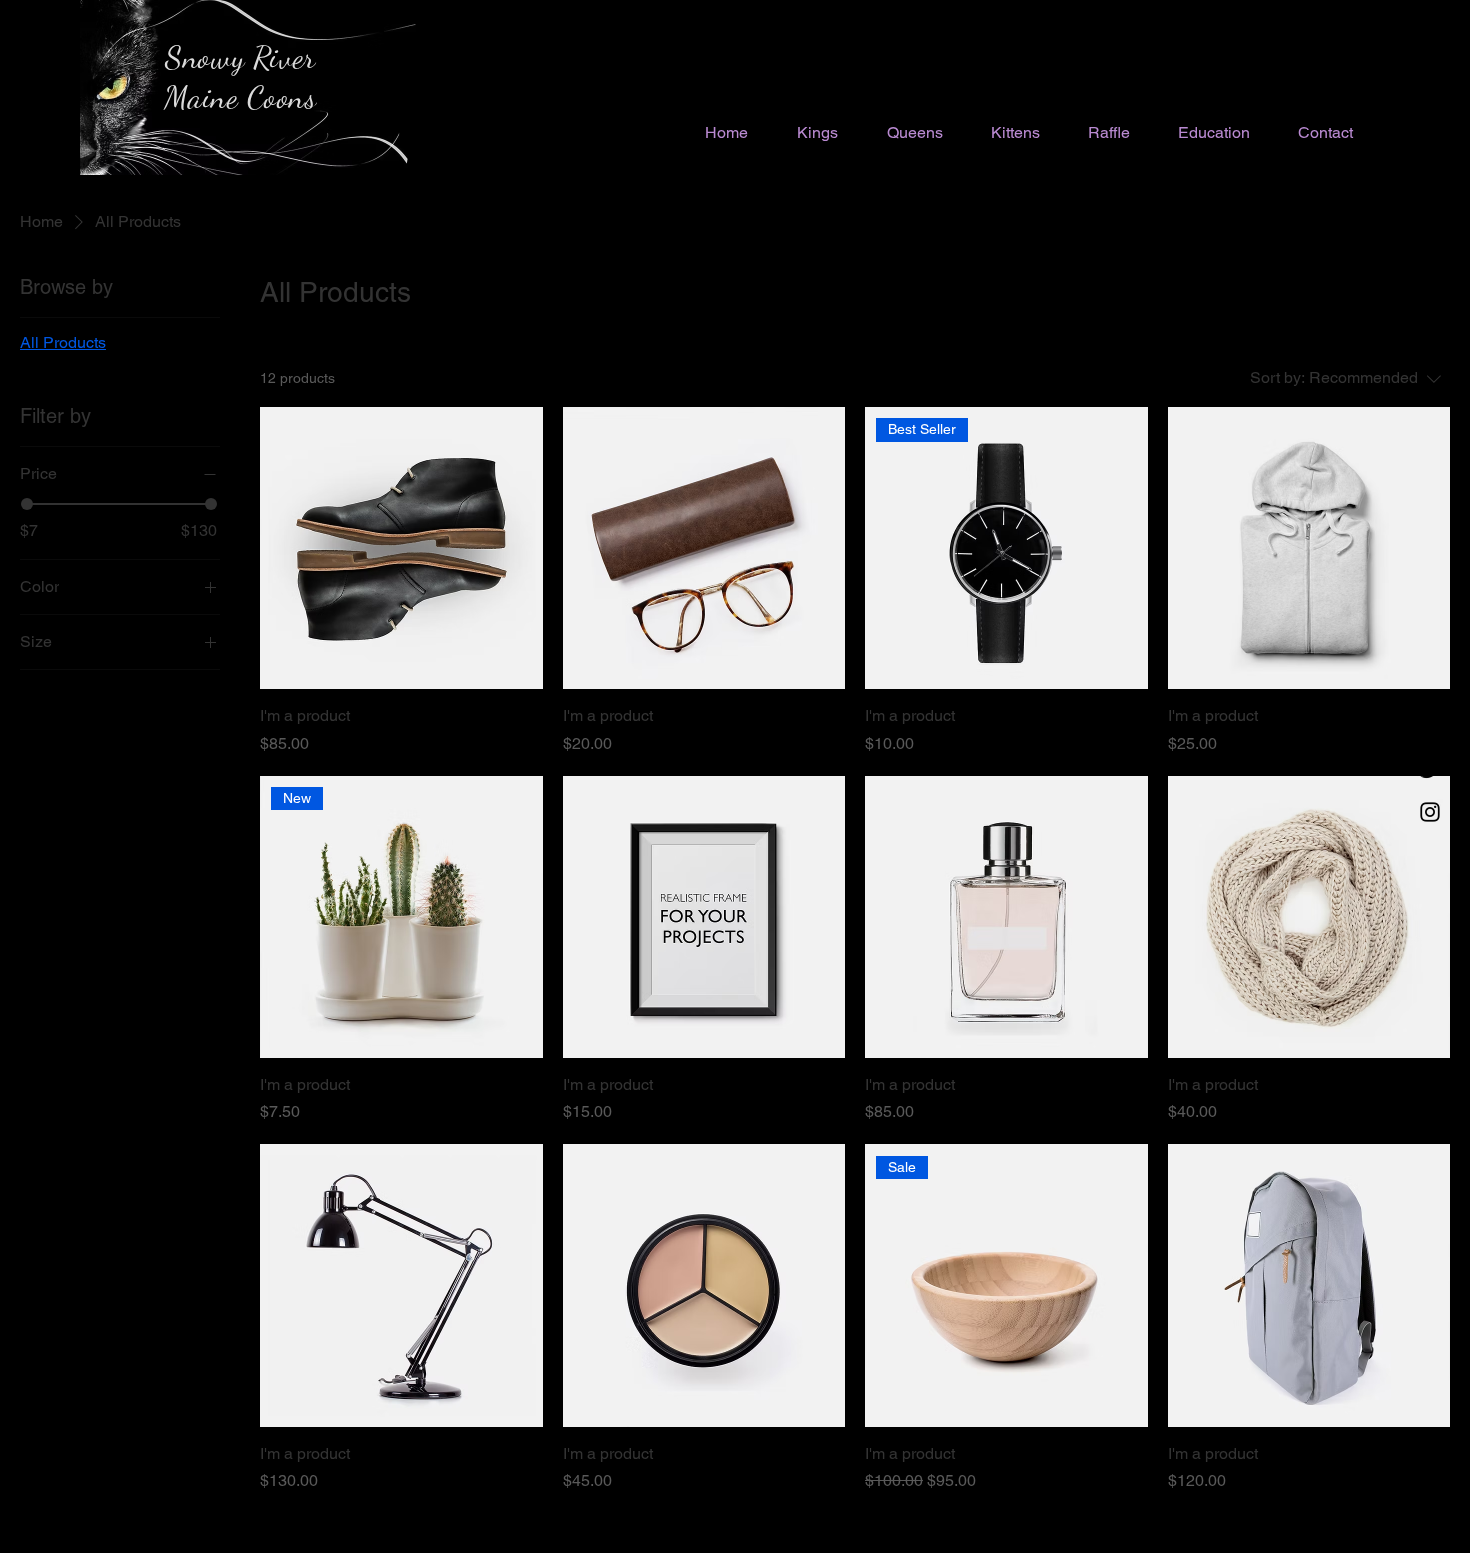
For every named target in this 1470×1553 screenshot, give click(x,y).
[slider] (27, 504)
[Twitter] (1430, 770)
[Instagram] (1430, 812)
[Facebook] (1430, 728)
